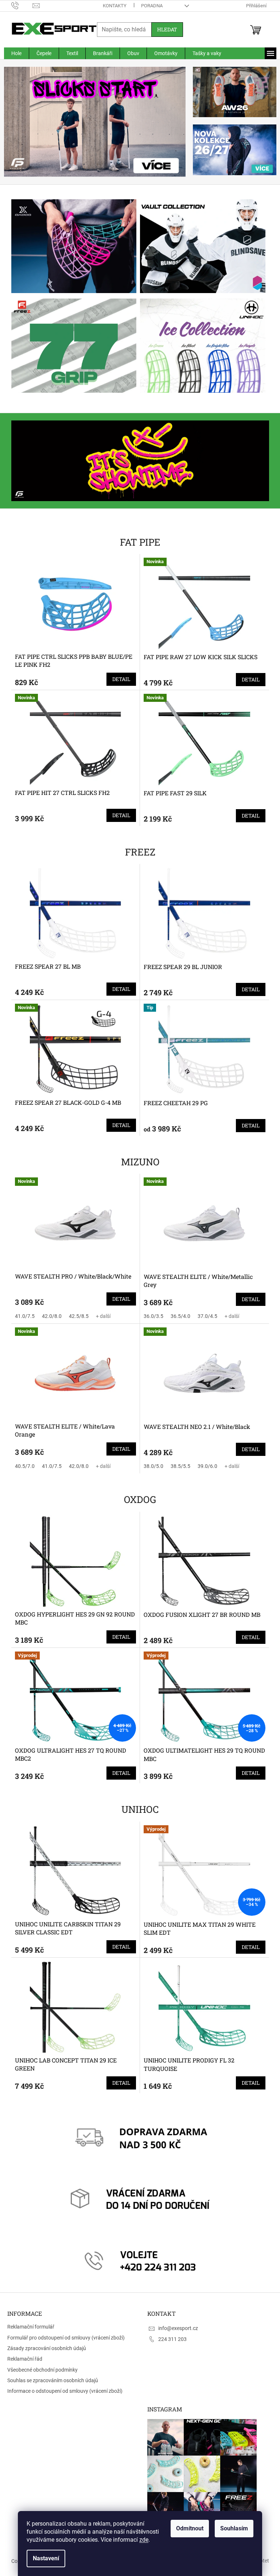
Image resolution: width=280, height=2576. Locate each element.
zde (141, 2540)
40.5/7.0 (22, 1466)
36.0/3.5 (151, 1316)
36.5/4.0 (178, 1316)
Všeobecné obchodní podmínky (42, 2370)
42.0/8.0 (49, 1316)
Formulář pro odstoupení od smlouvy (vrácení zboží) (66, 2338)
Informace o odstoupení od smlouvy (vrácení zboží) (65, 2391)
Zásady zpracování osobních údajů (47, 2348)
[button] (15, 122)
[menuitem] (13, 53)
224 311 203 (170, 2339)
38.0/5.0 (151, 1466)
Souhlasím (232, 2528)
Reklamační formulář (31, 2327)
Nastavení (43, 2558)
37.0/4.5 (205, 1316)
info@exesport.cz (176, 2328)
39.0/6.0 (205, 1466)
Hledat (164, 29)
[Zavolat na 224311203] (19, 5)
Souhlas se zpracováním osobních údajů (53, 2380)
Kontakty (112, 6)
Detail (119, 679)
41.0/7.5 (22, 1316)
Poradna (149, 6)
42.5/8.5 (76, 1316)
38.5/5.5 (178, 1466)
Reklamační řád (25, 2359)
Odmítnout (187, 2528)
